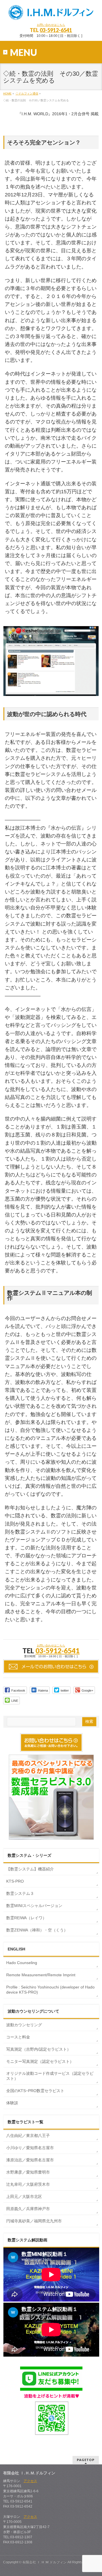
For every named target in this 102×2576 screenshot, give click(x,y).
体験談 (12, 2103)
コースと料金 (18, 2037)
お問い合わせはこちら (51, 25)
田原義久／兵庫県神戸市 (28, 2209)
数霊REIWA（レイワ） (26, 1918)
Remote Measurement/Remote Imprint (41, 1975)
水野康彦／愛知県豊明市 (28, 2172)
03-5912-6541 (56, 30)
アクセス (30, 2481)
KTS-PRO (15, 1881)
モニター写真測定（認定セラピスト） (40, 2061)
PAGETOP (86, 2460)
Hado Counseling (22, 1963)
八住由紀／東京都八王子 (28, 2136)
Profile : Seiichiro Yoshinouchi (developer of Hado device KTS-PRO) (50, 1990)
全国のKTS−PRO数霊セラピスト (35, 2091)
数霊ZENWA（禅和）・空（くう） (37, 1930)
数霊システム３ (20, 1893)
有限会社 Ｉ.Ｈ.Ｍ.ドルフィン (44, 2562)
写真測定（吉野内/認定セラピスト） (39, 2049)
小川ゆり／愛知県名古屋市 (30, 2148)
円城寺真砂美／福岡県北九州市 (34, 2221)
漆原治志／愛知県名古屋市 (30, 2160)
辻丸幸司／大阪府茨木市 (28, 2184)
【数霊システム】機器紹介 (30, 1869)
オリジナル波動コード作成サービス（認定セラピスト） (50, 2076)
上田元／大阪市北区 (24, 2197)
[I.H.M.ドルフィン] (51, 13)
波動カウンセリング (24, 2025)
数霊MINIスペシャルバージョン (34, 1906)
